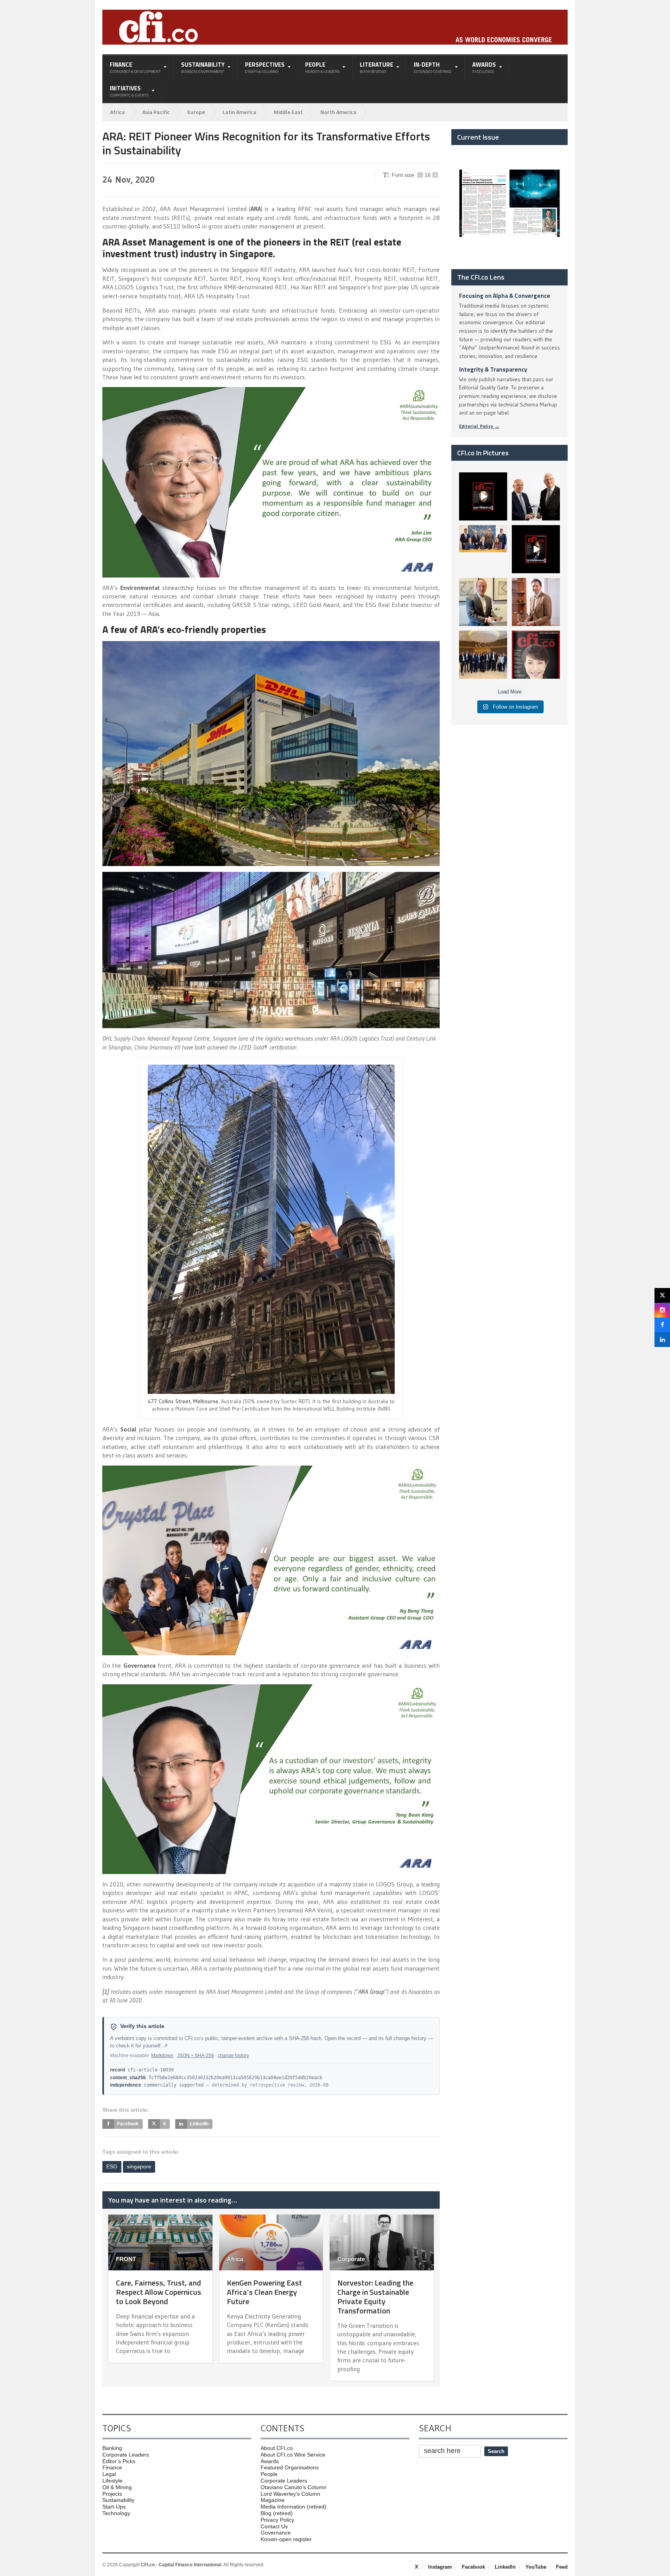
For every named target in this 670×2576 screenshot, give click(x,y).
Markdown (162, 2056)
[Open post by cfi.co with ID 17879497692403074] (536, 496)
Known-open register (286, 2539)
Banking (112, 2448)
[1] (106, 1992)
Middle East (288, 112)
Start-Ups (114, 2507)
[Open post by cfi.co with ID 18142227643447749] (483, 602)
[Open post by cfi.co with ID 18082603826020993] (536, 602)
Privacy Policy (277, 2520)
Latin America (239, 112)
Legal (109, 2474)
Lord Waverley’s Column (290, 2494)
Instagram (440, 2567)
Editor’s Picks (119, 2461)
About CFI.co (277, 2448)
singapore (139, 2166)
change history (233, 2056)
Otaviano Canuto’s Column (294, 2487)
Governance (276, 2533)
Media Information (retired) (294, 2507)
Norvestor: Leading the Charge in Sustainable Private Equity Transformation (375, 2297)
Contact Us (274, 2526)
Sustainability (118, 2500)
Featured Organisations (290, 2467)
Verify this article (142, 2026)
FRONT (126, 2259)
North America (338, 112)
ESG (112, 2166)
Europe (196, 112)
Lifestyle (112, 2481)
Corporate (351, 2259)
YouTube (536, 2567)
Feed (562, 2567)
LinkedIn (505, 2567)
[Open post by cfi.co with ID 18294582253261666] (483, 655)
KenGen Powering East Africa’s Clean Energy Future (264, 2292)
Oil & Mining (117, 2487)
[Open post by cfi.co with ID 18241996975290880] (536, 655)
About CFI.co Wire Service (293, 2455)
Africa (117, 112)
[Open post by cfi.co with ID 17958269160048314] (536, 549)
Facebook (473, 2567)
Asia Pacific (156, 112)
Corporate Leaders (126, 2455)
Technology (116, 2513)
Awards (270, 2461)
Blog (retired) (277, 2513)
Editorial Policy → (479, 426)
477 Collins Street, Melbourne (183, 1401)
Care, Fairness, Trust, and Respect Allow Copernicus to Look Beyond (159, 2292)
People (269, 2474)
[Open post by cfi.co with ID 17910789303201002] (483, 496)
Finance (112, 2467)
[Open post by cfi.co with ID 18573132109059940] (483, 549)
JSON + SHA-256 (196, 2056)
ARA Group (371, 1992)
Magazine (273, 2500)
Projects (112, 2494)
